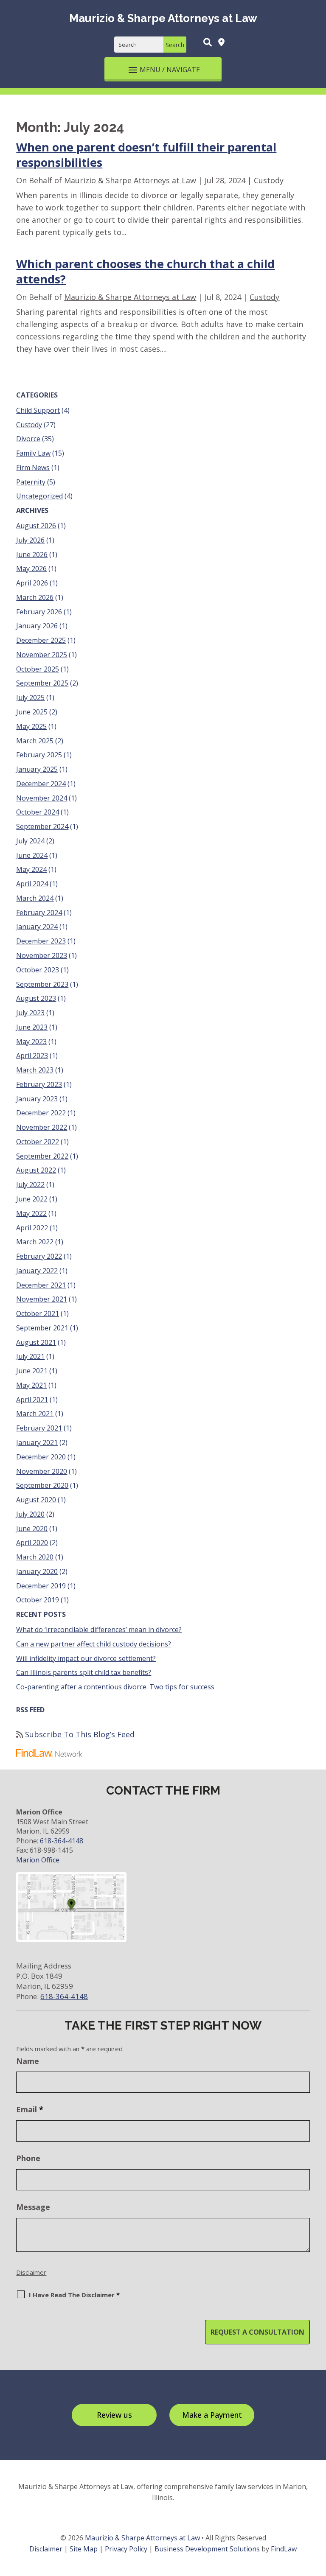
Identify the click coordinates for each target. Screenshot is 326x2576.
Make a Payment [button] (212, 2415)
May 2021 (31, 1385)
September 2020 (42, 1485)
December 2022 (41, 1113)
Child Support (38, 410)
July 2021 (30, 1356)
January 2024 (37, 927)
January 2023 (37, 1099)
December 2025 (41, 640)
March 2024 (35, 898)
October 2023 (38, 970)
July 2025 (30, 697)
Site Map (84, 2549)
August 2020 (36, 1500)
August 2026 (36, 526)
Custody (269, 180)
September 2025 (42, 683)
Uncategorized (39, 496)
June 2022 (32, 1199)
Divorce (28, 439)
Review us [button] (114, 2415)
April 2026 (32, 583)
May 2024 (31, 869)
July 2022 (30, 1184)
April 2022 (32, 1228)
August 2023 (36, 998)
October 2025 (38, 669)
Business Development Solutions (207, 2549)
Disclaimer (31, 2272)
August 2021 (36, 1342)
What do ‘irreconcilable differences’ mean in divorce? (99, 1630)
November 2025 (42, 655)
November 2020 (42, 1471)
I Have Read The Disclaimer (74, 2295)
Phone (28, 2158)
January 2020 (37, 1571)
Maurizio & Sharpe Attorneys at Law (130, 180)
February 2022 (39, 1256)
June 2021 (32, 1371)
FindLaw (284, 2549)
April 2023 (32, 1056)
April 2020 (32, 1543)
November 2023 (42, 955)
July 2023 (30, 1013)
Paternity (31, 482)
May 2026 (31, 568)
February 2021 (39, 1428)
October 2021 (38, 1313)
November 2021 (42, 1299)
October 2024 (38, 812)
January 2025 (37, 769)
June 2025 (32, 712)
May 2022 (31, 1213)
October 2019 (38, 1600)
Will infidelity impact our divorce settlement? (86, 1658)
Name (28, 2061)
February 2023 (39, 1084)
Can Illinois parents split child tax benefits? (84, 1672)
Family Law (33, 453)
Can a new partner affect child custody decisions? (94, 1644)
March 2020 (35, 1557)
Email (30, 2109)
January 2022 (37, 1271)
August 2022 (36, 1170)
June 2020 (32, 1529)
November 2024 (42, 798)
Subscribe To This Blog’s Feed (80, 1734)
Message (33, 2207)
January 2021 (37, 1442)
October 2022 (38, 1142)
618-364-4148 (62, 1841)
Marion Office (38, 1860)
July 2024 (30, 841)
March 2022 (35, 1242)
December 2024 (41, 784)
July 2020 (30, 1514)
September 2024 (42, 826)
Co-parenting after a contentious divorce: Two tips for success (115, 1687)
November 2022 (42, 1127)
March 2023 (35, 1070)
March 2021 (35, 1414)
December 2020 (41, 1457)
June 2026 (32, 554)
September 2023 (42, 984)
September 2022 (42, 1156)
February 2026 (39, 612)
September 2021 (42, 1328)
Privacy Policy (126, 2549)
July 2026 (30, 540)
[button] (163, 69)
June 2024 (32, 855)
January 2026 (37, 626)
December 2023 (41, 941)
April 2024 (32, 884)
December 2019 (41, 1586)
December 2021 (41, 1285)
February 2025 (39, 755)
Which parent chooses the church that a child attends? (145, 271)
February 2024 (39, 913)
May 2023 (31, 1042)
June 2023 (32, 1027)
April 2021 (32, 1400)
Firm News (33, 468)
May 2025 (31, 726)
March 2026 (35, 597)
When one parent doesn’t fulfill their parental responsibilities (146, 155)
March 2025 (35, 741)
